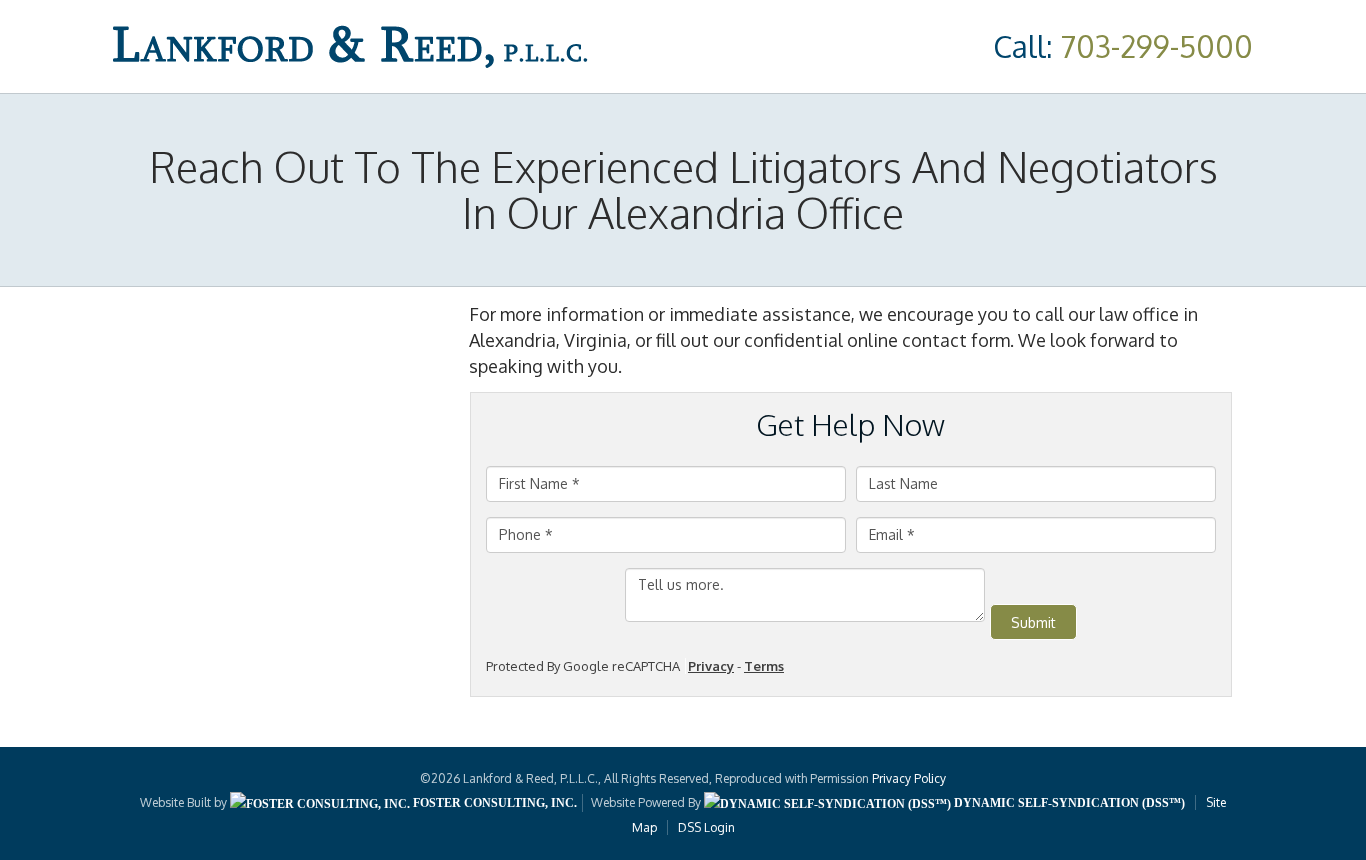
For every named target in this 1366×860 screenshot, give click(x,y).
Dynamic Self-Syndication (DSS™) (1068, 803)
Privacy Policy (909, 778)
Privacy (711, 666)
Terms (764, 666)
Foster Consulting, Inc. (493, 803)
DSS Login (706, 827)
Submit (1033, 622)
